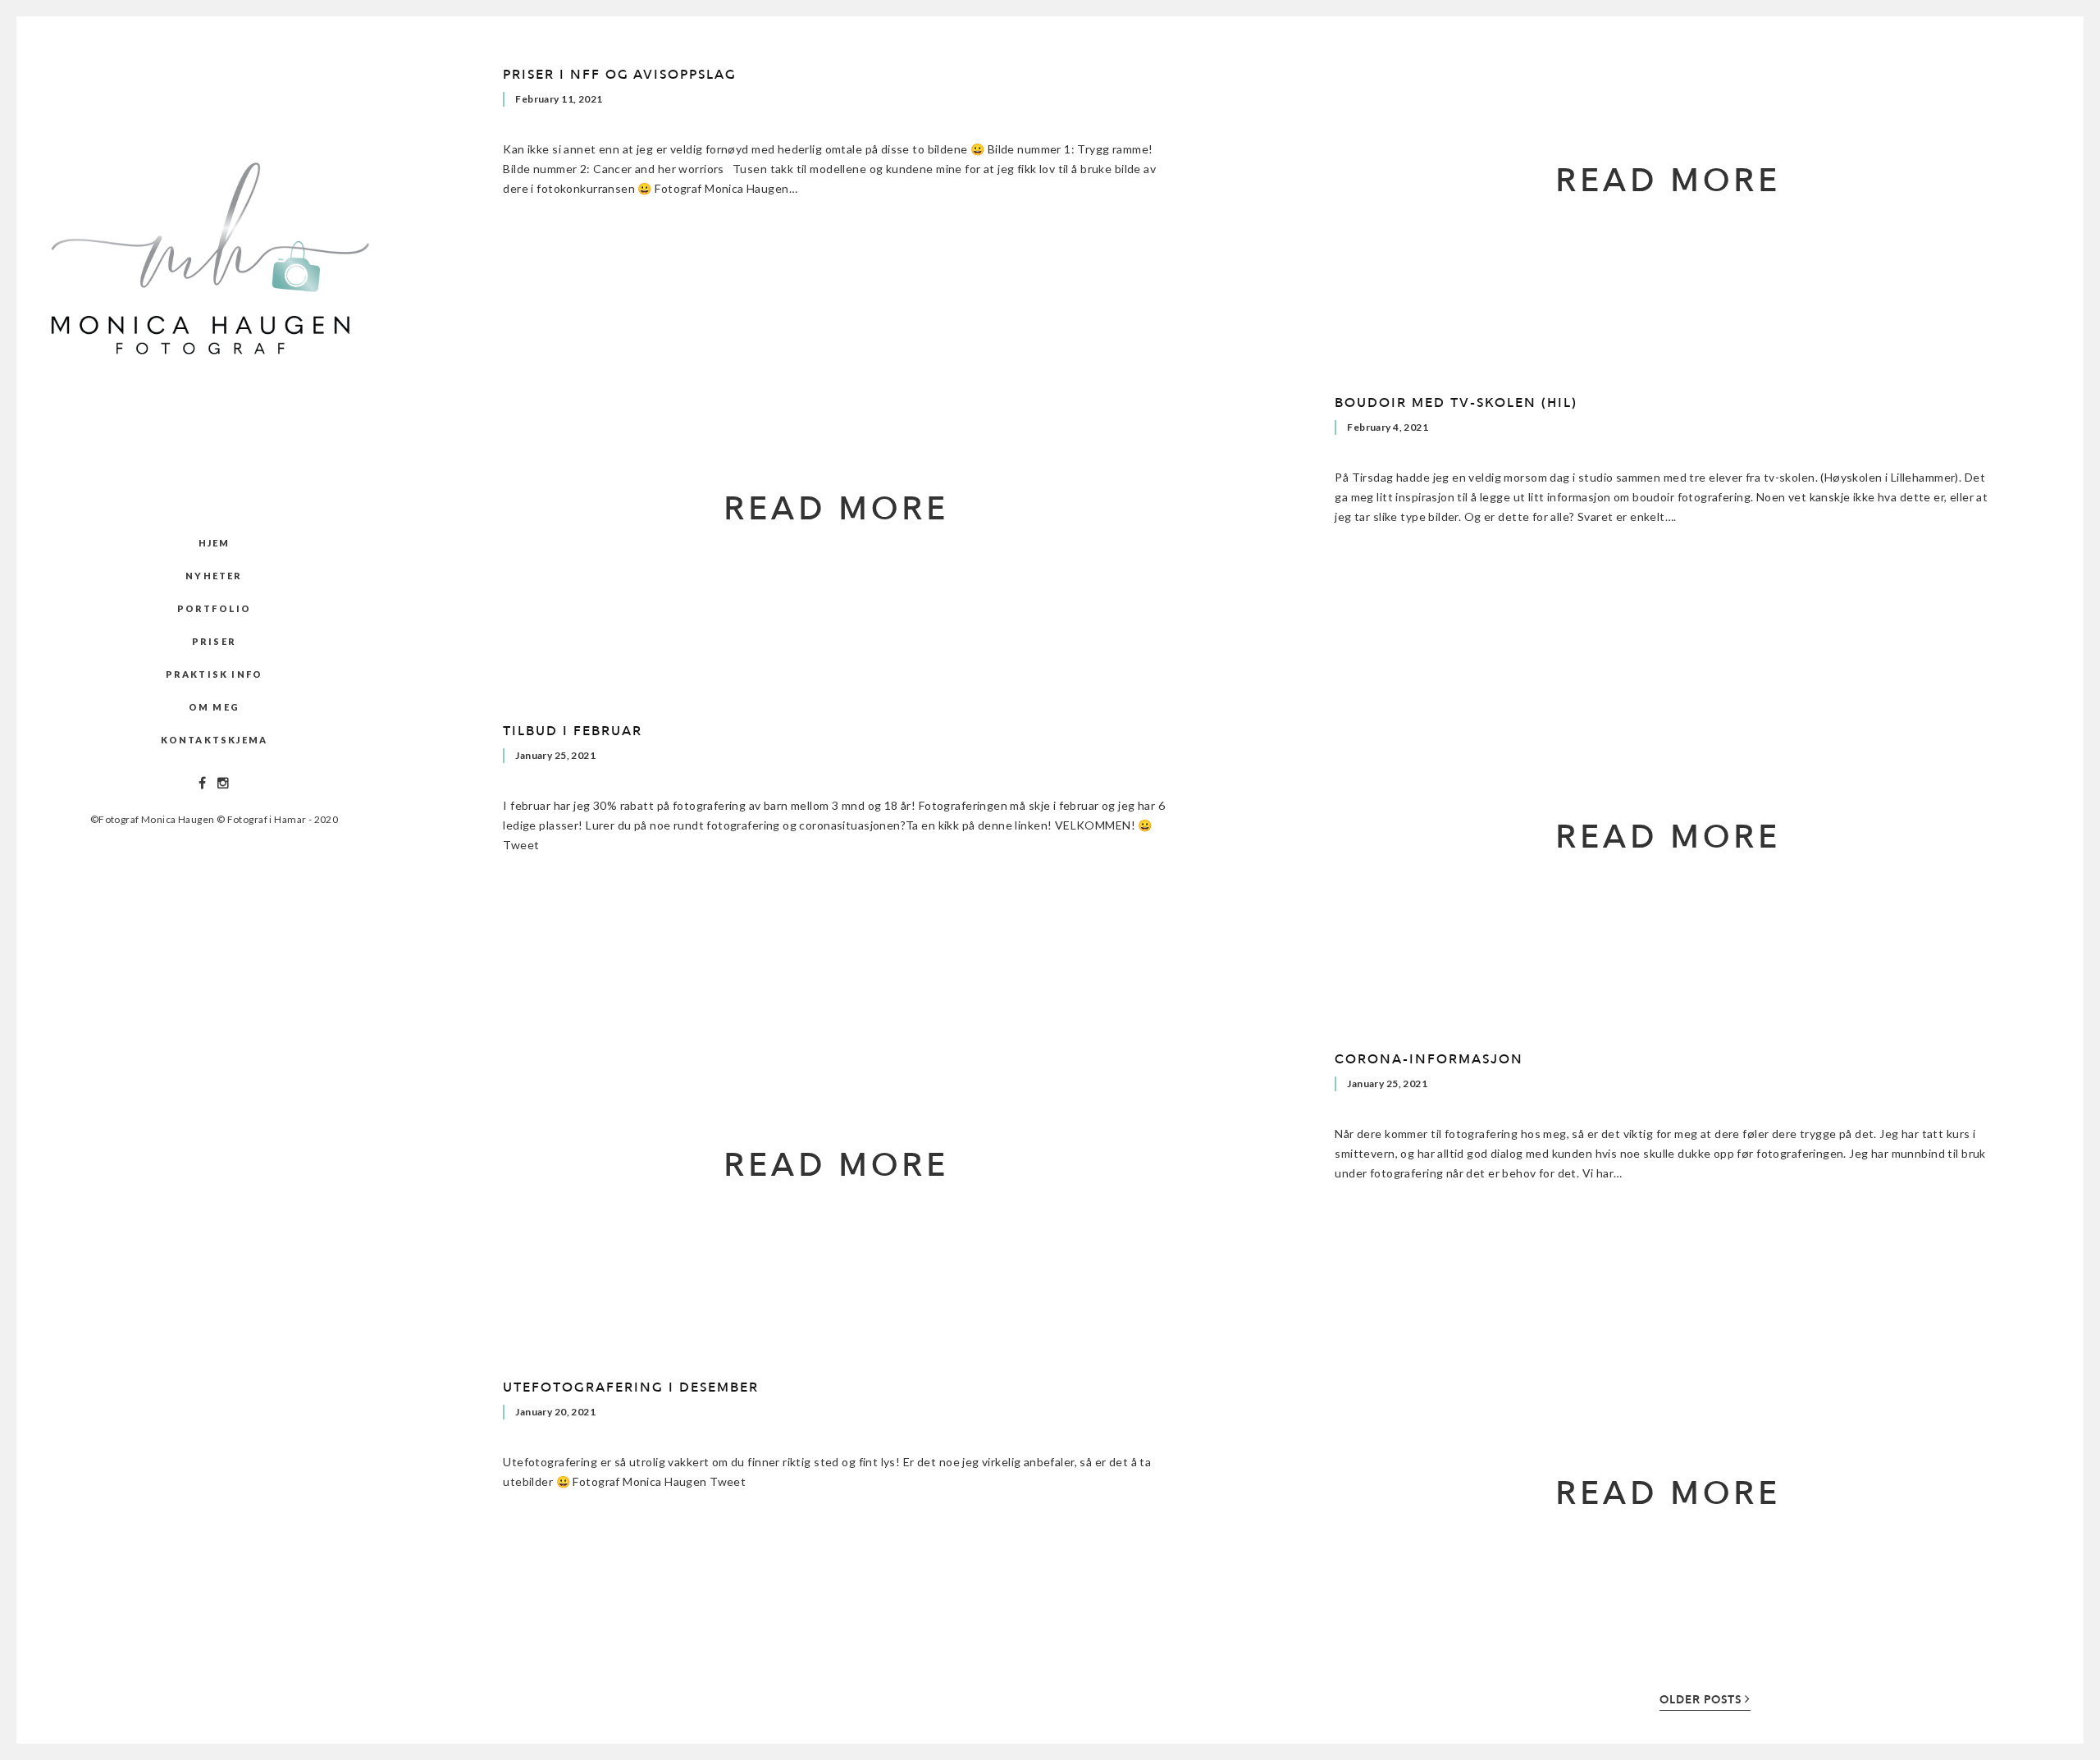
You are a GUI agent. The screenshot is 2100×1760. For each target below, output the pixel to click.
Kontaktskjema (215, 740)
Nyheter (214, 576)
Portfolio (215, 608)
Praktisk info (215, 674)
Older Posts (1702, 1700)
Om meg (214, 707)
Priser (214, 641)
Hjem (215, 543)
